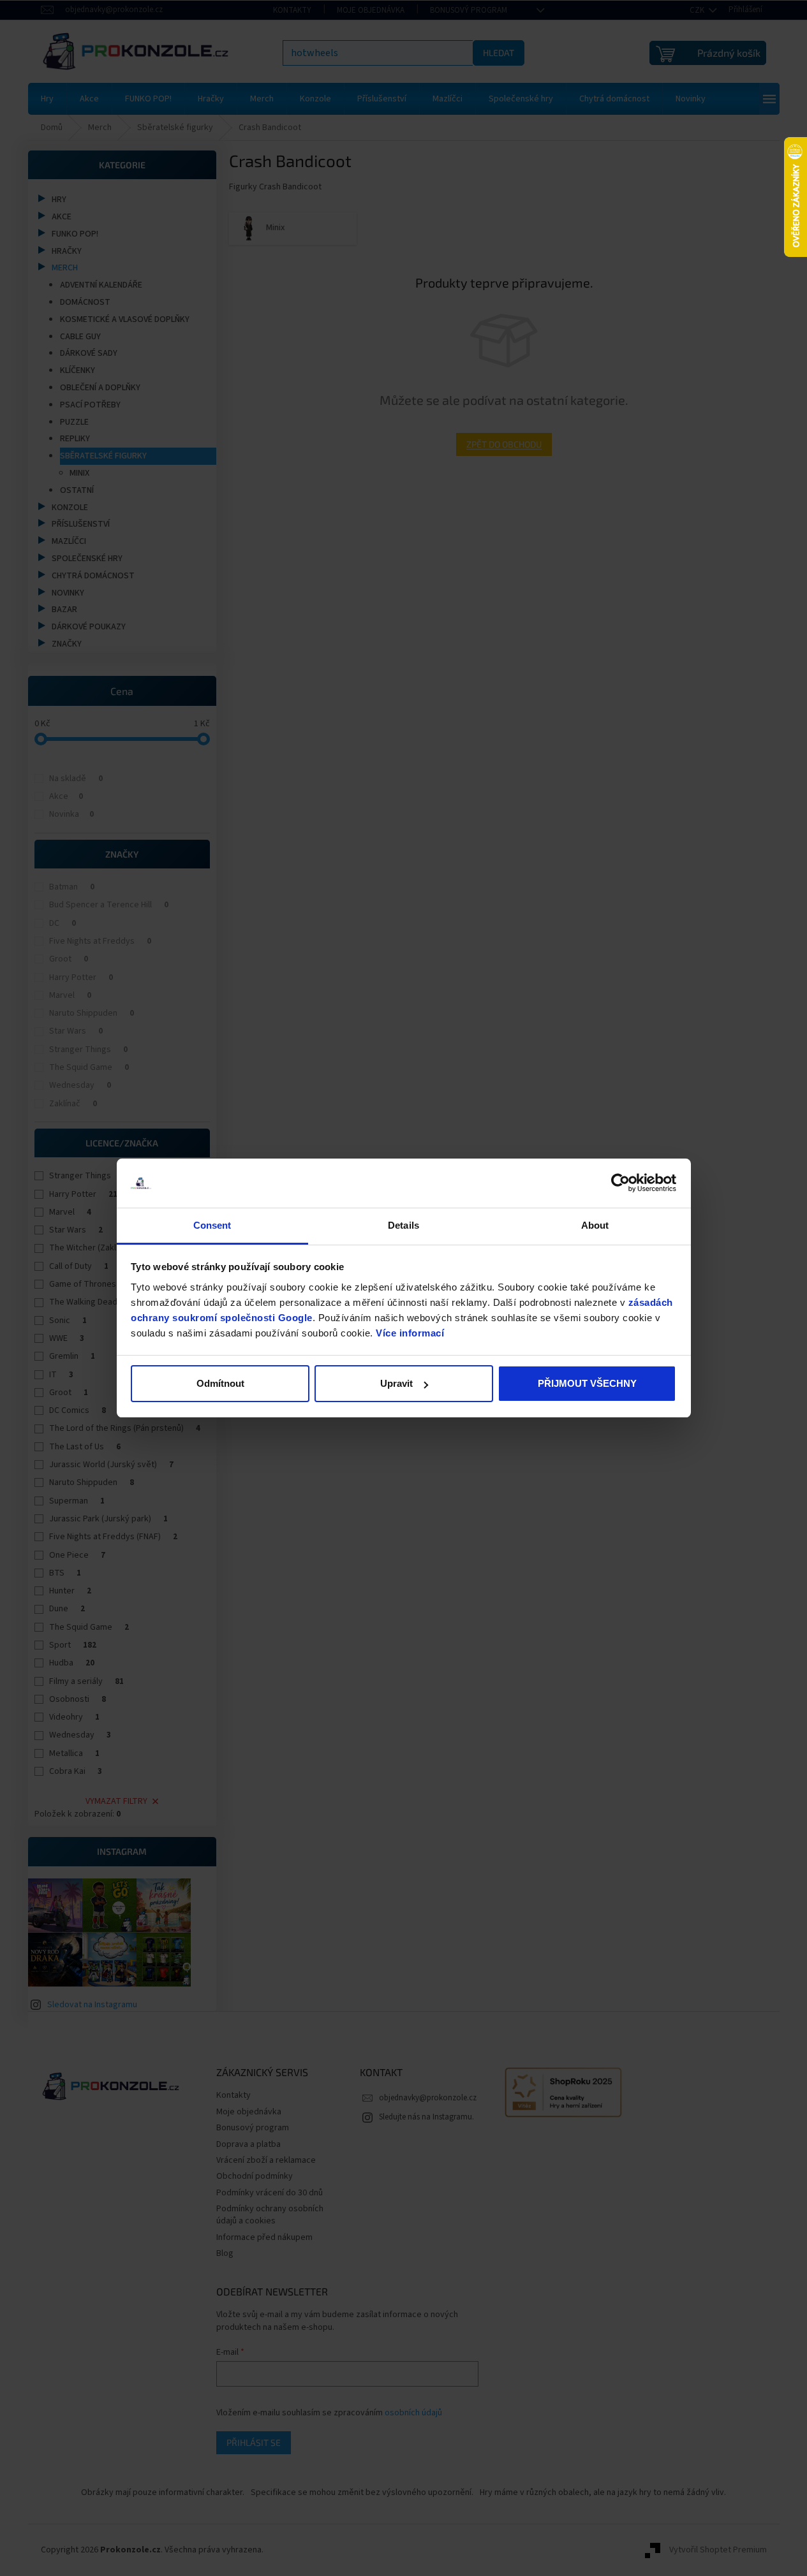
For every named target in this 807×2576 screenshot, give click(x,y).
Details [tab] (403, 1225)
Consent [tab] (212, 1225)
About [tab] (595, 1225)
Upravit (396, 1383)
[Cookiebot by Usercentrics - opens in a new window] (620, 1183)
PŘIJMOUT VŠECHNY (587, 1383)
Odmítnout (220, 1383)
